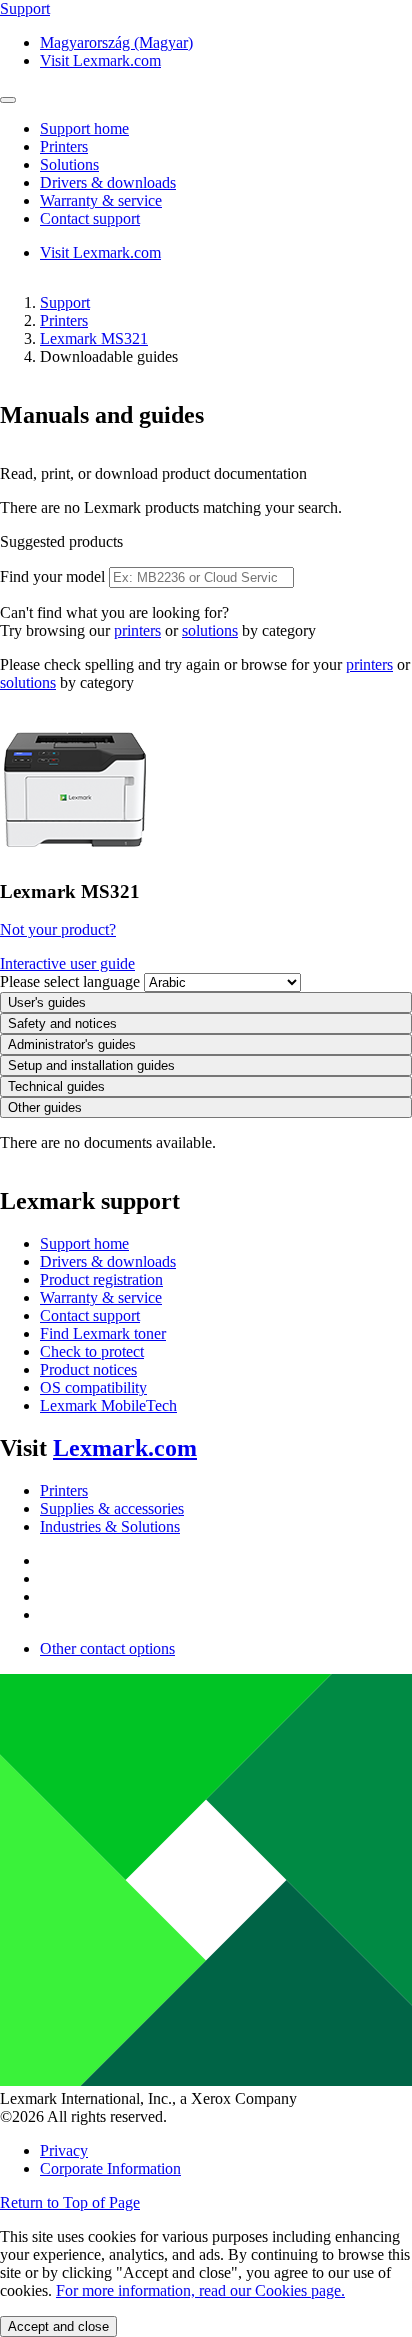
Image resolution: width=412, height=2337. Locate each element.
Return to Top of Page (70, 2202)
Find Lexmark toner (103, 1333)
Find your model (52, 576)
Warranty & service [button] (101, 200)
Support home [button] (84, 128)
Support (65, 302)
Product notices (88, 1369)
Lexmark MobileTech (108, 1405)
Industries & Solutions (110, 1526)
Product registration (101, 1279)
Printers (64, 320)
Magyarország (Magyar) (116, 42)
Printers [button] (64, 146)
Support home (84, 1243)
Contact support (90, 1315)
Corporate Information (110, 2168)
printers (137, 630)
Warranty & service (101, 1297)
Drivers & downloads (108, 1261)
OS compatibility (93, 1387)
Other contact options (107, 1648)
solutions (210, 630)
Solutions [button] (69, 164)
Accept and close (58, 2326)
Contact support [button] (90, 218)
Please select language (70, 981)
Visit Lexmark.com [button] (100, 60)
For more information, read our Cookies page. (200, 2290)
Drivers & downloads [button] (108, 182)
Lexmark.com (125, 1448)
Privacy (64, 2150)
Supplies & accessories (112, 1508)
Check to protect (92, 1351)
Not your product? (58, 929)
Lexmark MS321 (94, 338)
